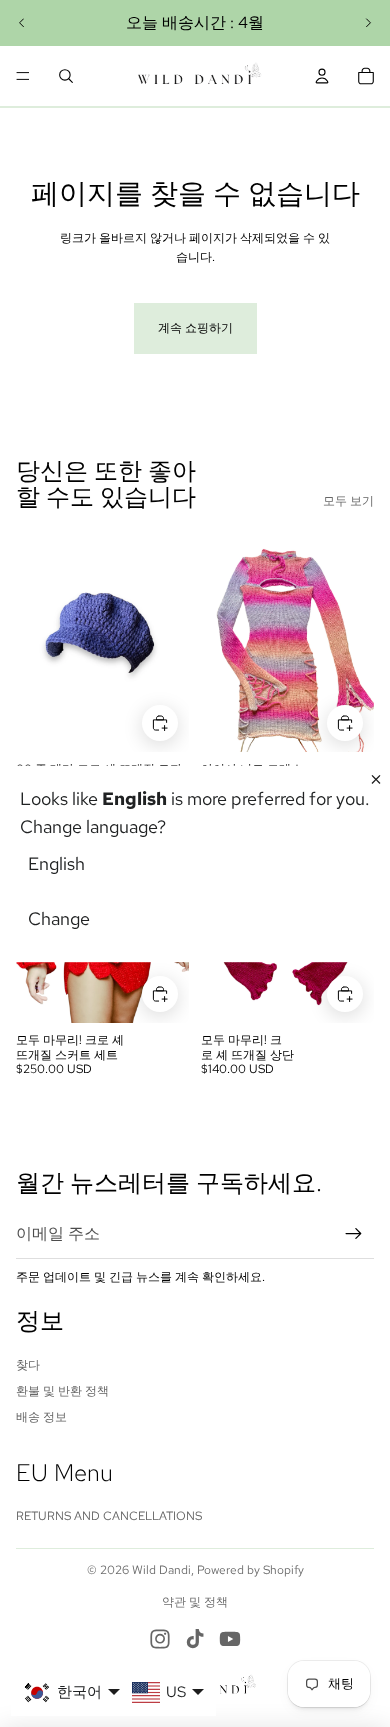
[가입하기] (354, 1234)
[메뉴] (23, 76)
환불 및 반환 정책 (62, 1391)
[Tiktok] (195, 1639)
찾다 (28, 1365)
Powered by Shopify (250, 1570)
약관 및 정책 (195, 1602)
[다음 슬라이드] (368, 23)
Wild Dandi (161, 1570)
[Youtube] (230, 1639)
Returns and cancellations (109, 1516)
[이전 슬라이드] (22, 23)
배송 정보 (41, 1417)
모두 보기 (348, 501)
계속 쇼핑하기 (195, 328)
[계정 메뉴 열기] (322, 76)
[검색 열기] (66, 76)
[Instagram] (160, 1639)
